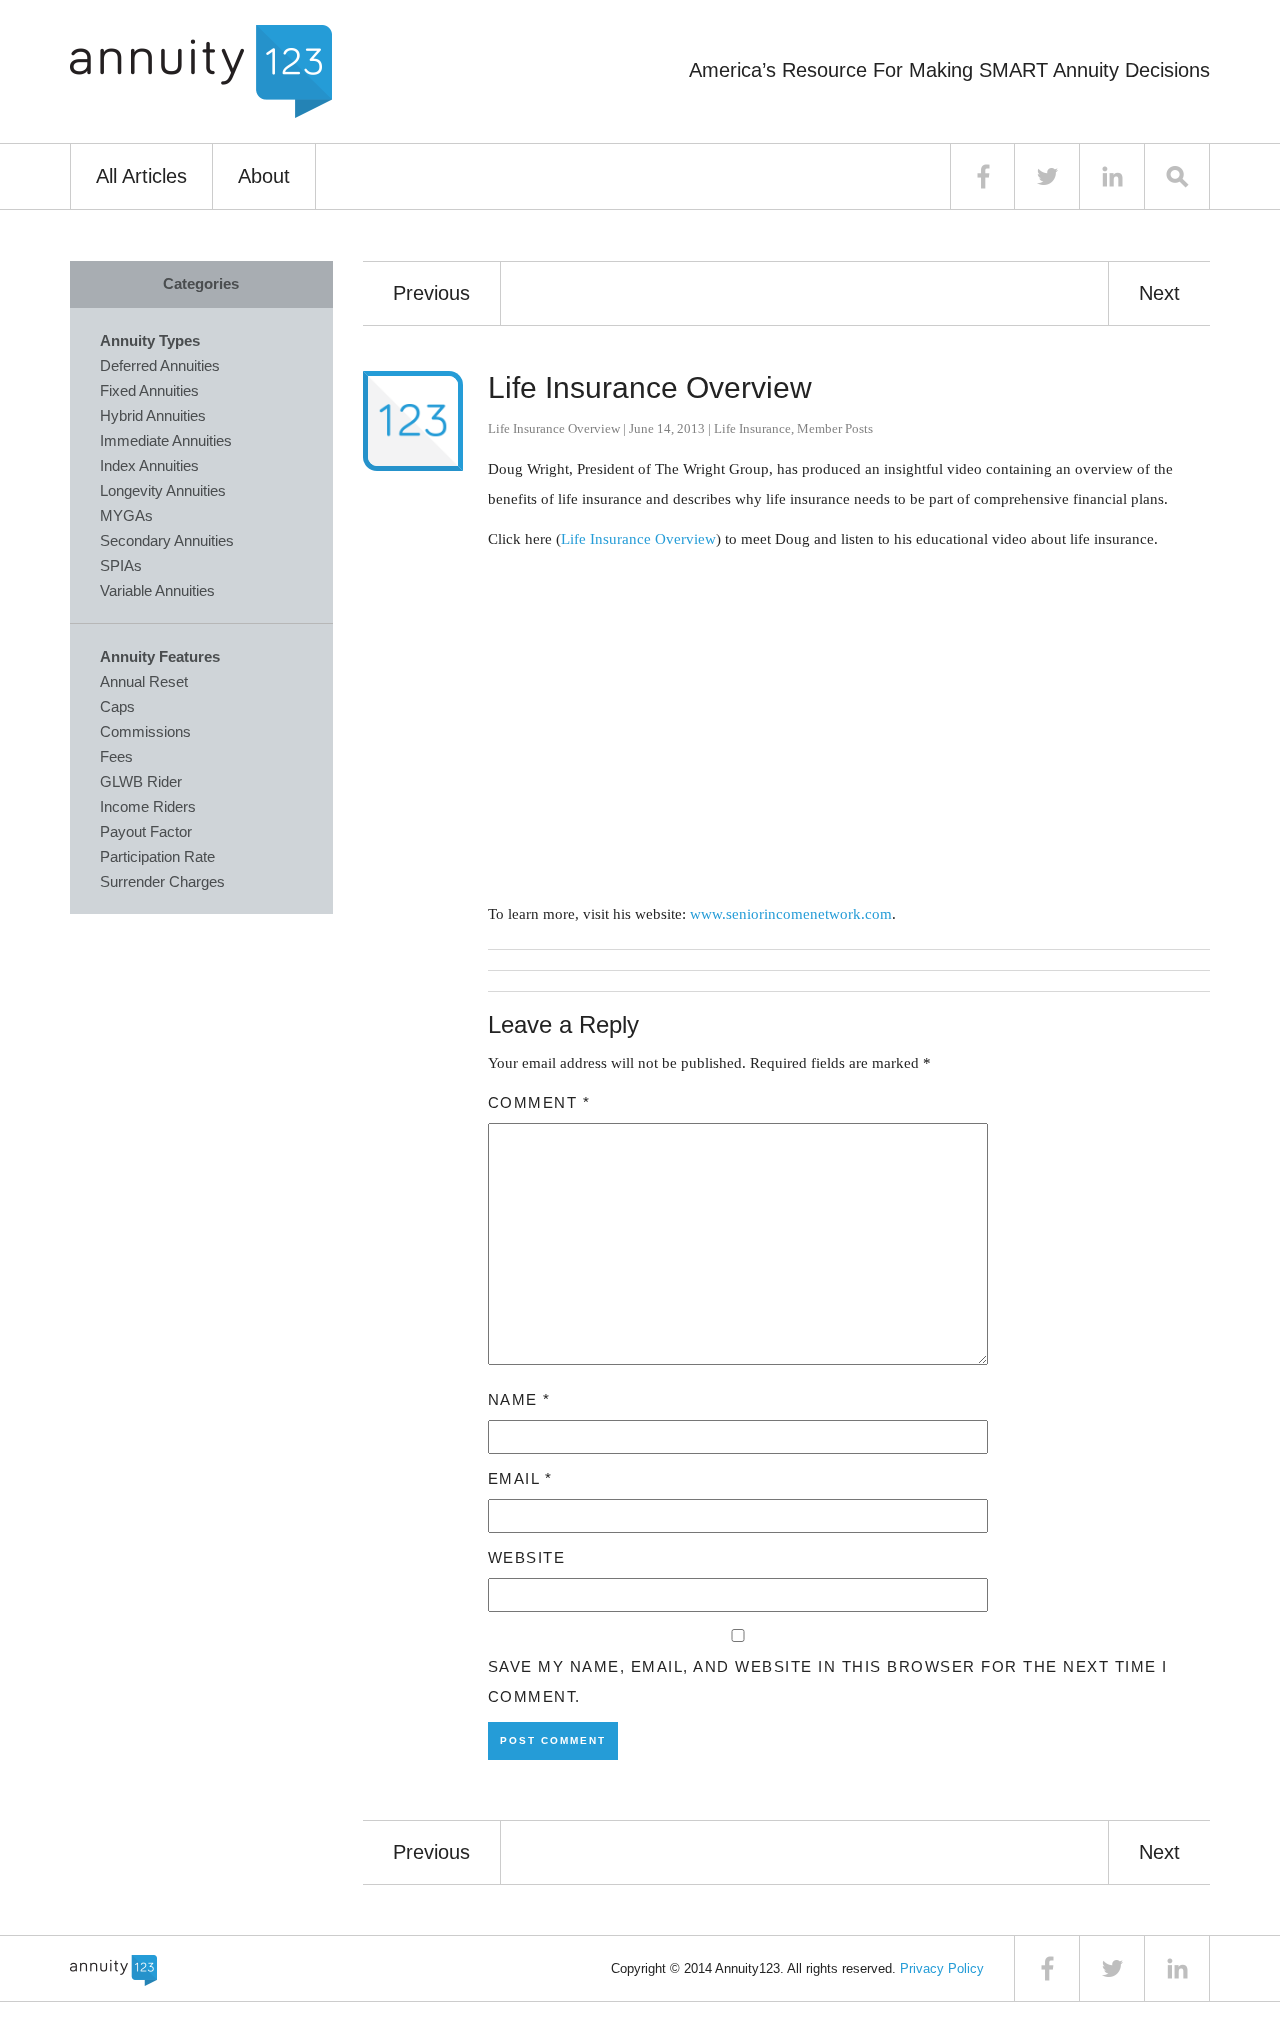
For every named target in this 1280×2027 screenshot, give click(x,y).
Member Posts (835, 428)
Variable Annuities (157, 590)
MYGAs (126, 515)
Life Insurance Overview (650, 387)
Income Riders (148, 806)
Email (520, 1478)
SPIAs (121, 565)
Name (519, 1399)
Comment (539, 1102)
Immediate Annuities (166, 440)
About (264, 176)
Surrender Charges (162, 881)
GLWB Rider (141, 781)
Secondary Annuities (167, 540)
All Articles (141, 176)
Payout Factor (146, 831)
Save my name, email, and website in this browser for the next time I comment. (828, 1681)
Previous (431, 293)
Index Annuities (149, 465)
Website (527, 1557)
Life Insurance (752, 428)
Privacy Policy (942, 1968)
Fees (116, 756)
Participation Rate (157, 856)
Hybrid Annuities (153, 415)
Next (1159, 293)
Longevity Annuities (163, 490)
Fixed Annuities (149, 390)
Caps (117, 706)
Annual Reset (144, 681)
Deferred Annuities (160, 365)
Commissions (145, 731)
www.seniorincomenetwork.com (791, 914)
